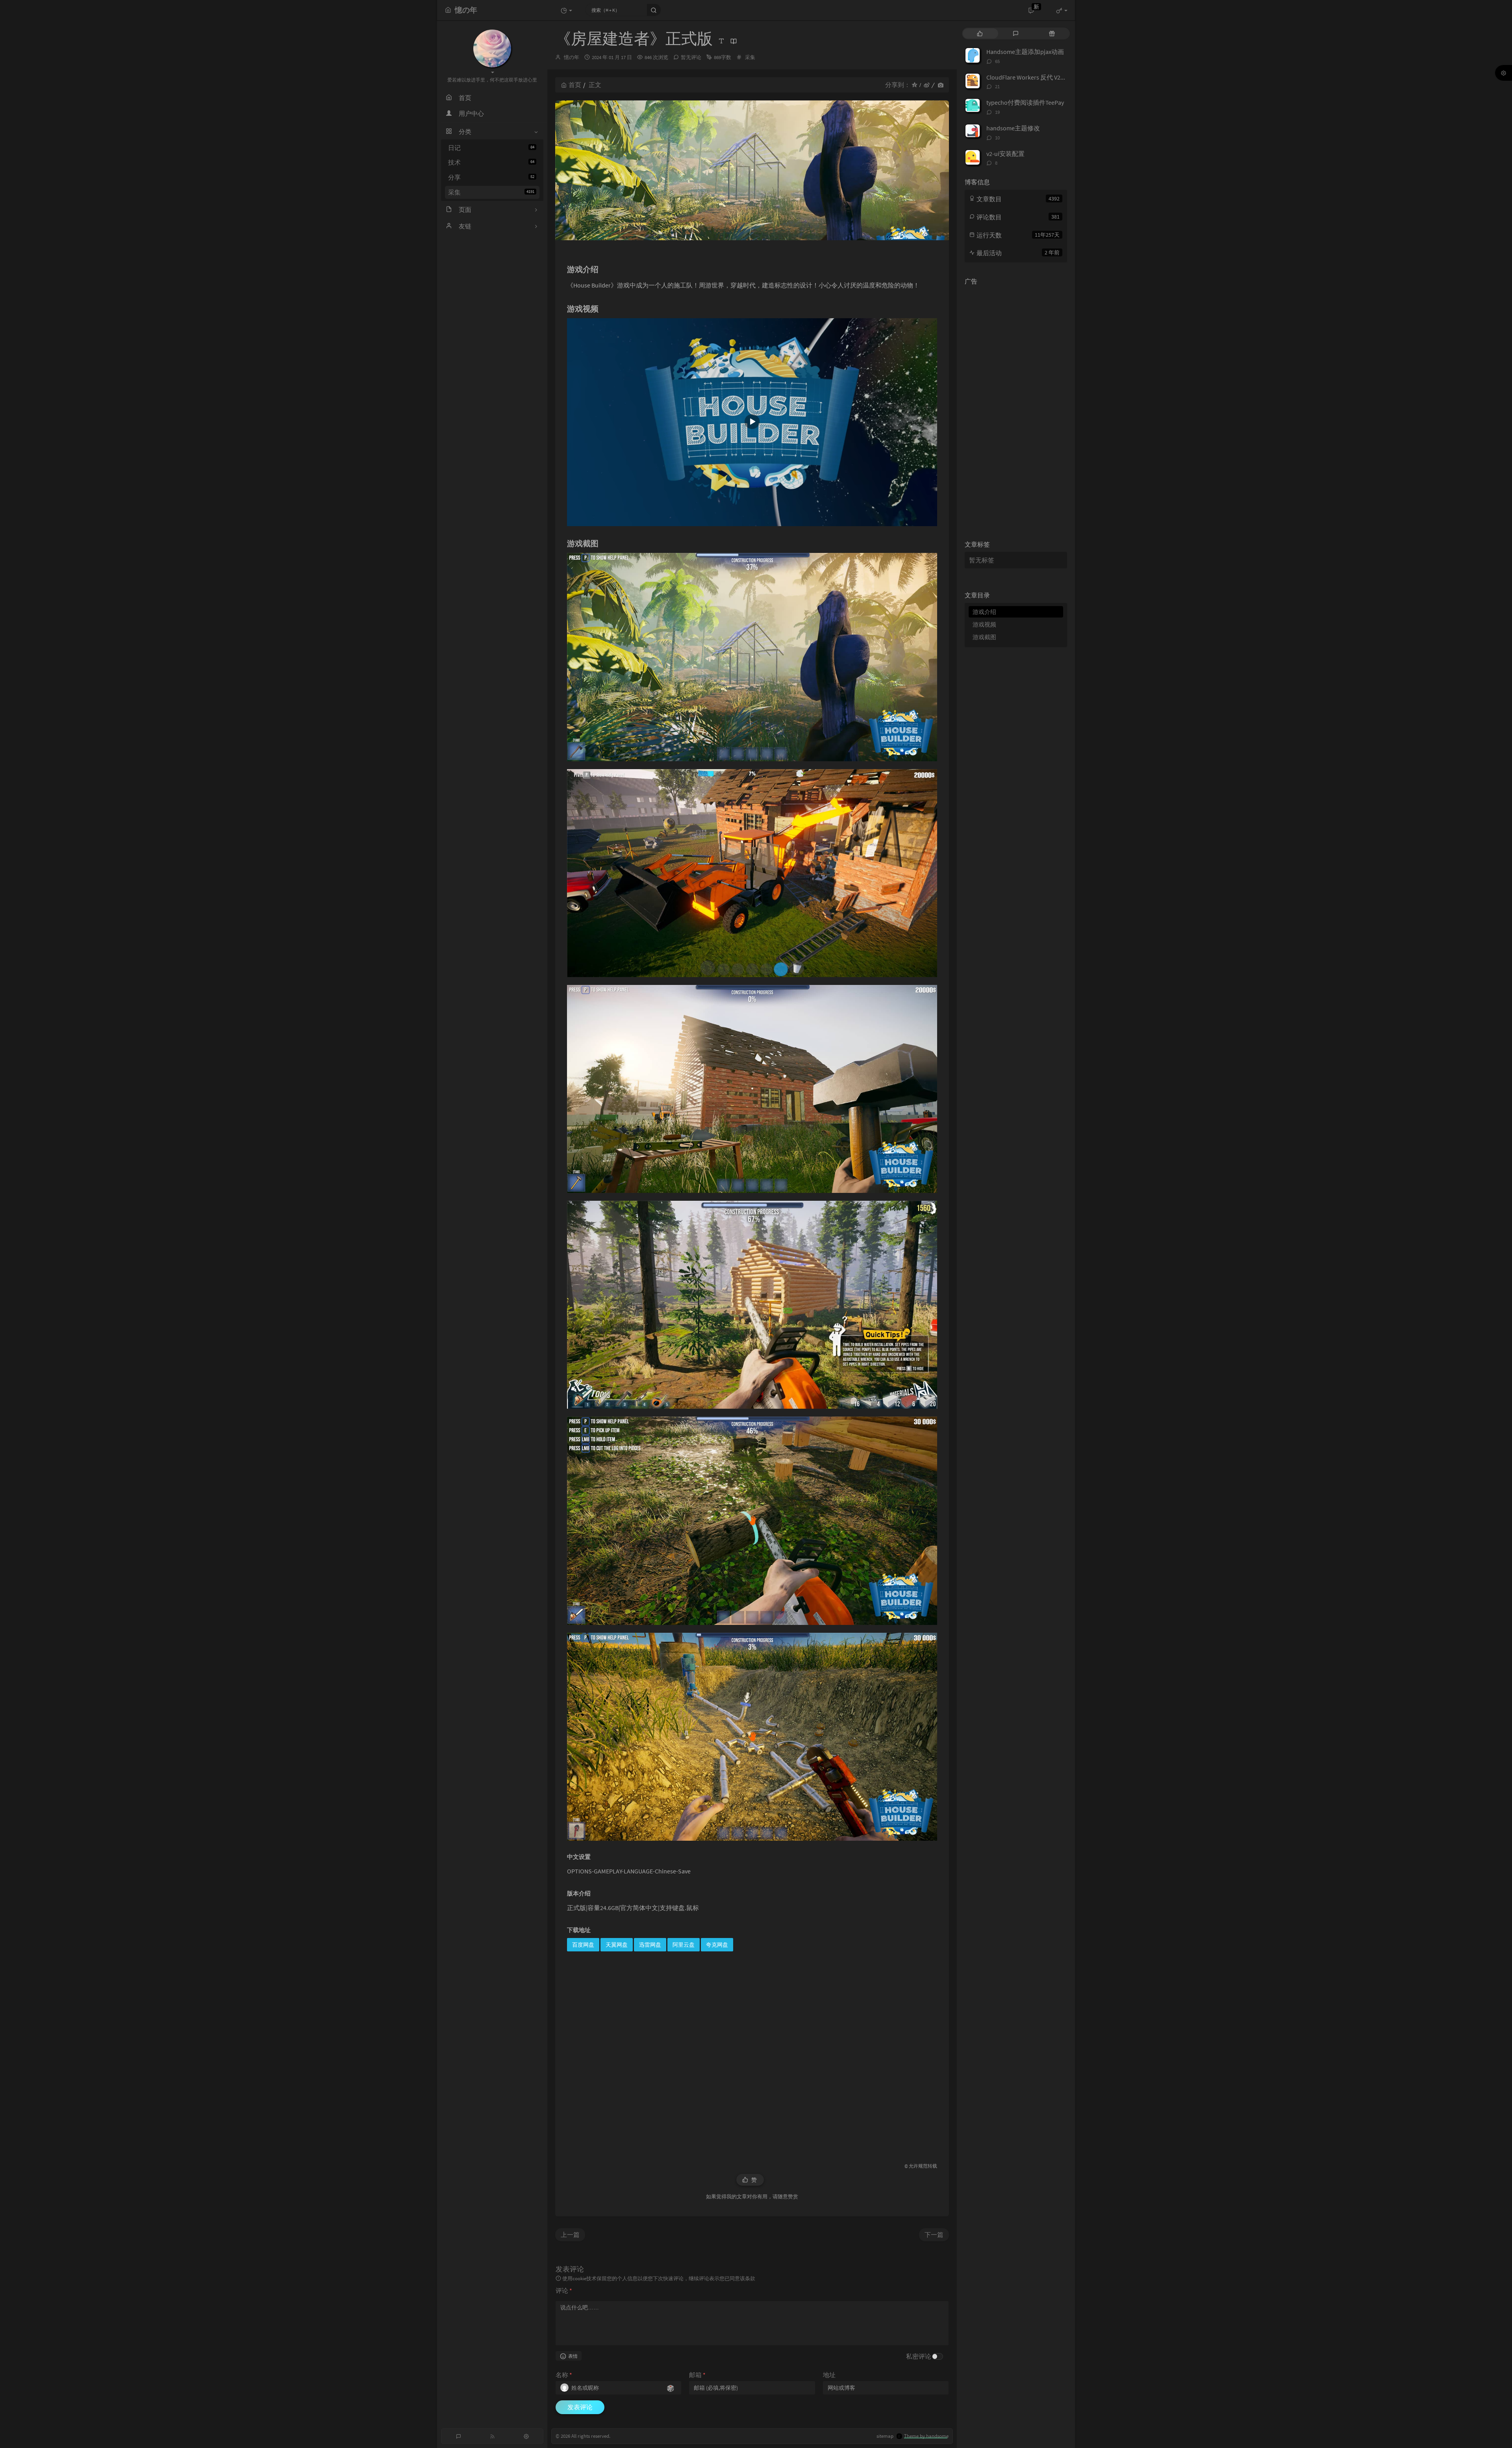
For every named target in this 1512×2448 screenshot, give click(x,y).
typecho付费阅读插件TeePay (1025, 102)
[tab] (980, 33)
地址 (829, 2375)
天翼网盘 (617, 1945)
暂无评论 (691, 57)
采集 (491, 192)
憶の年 (572, 57)
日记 (491, 148)
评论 (564, 2290)
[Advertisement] (752, 2054)
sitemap (885, 2436)
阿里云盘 (684, 1945)
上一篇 (570, 2235)
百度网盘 (583, 1945)
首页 (575, 85)
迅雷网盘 (650, 1945)
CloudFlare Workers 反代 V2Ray (1028, 77)
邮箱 (697, 2375)
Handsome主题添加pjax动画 (1025, 52)
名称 (564, 2375)
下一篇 (934, 2235)
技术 (491, 162)
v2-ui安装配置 (1005, 154)
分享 (491, 177)
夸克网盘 (717, 1945)
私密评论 (919, 2356)
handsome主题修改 (1013, 128)
